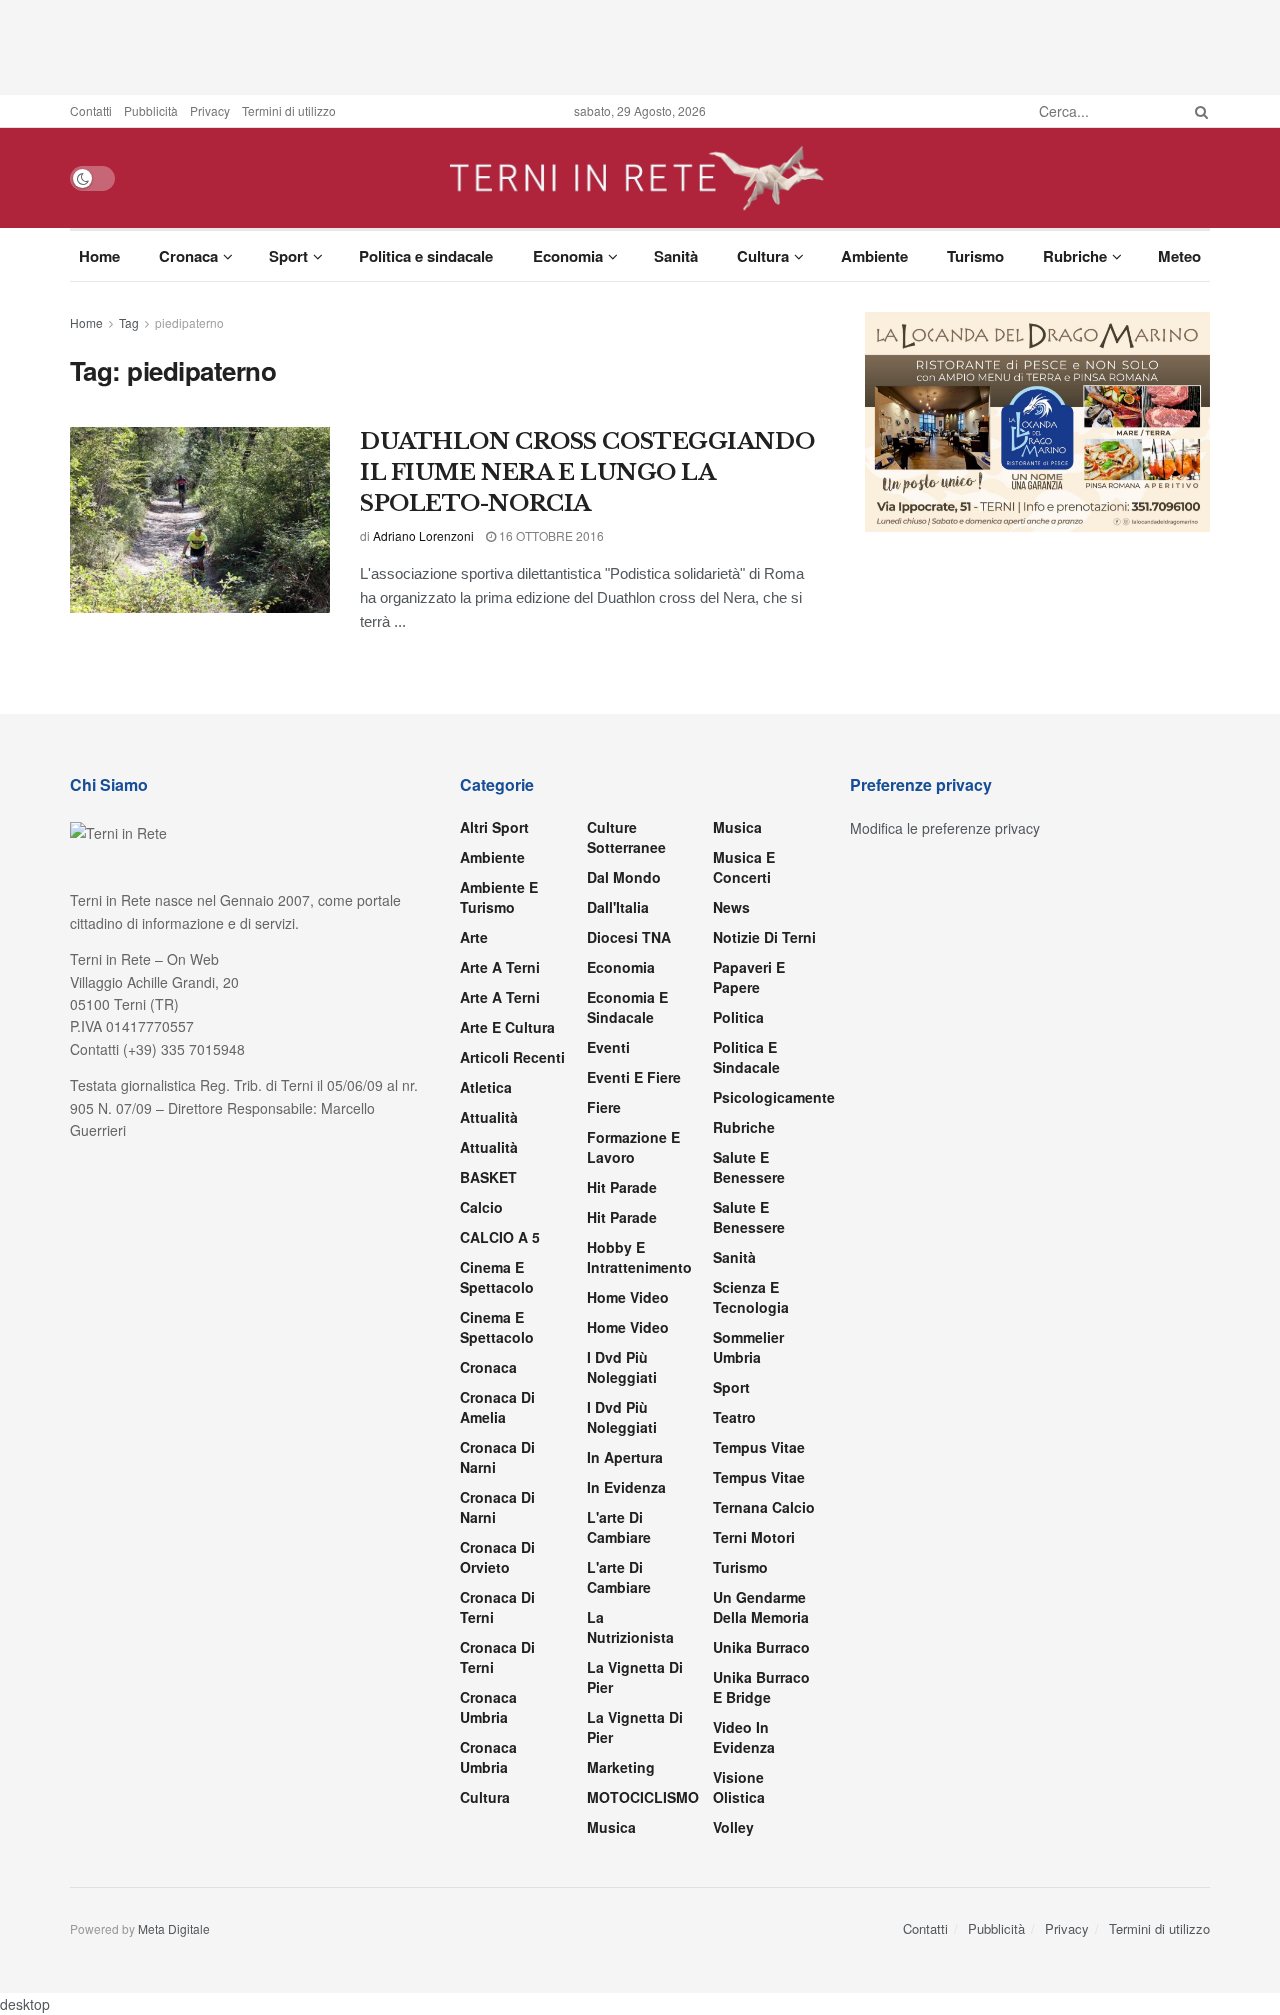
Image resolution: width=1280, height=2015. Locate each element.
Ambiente (874, 256)
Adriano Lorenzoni (423, 535)
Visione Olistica (739, 1787)
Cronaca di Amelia (497, 1407)
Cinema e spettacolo (497, 1277)
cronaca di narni (497, 1457)
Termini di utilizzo (289, 110)
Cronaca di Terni (497, 1607)
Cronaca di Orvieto (497, 1557)
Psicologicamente (774, 1097)
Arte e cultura (507, 1027)
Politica (738, 1017)
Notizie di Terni (764, 937)
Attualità (489, 1117)
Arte (474, 937)
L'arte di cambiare (619, 1527)
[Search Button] (1198, 111)
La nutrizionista (630, 1627)
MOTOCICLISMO (643, 1797)
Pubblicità (151, 110)
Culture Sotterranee (626, 837)
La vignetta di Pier (635, 1677)
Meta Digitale (174, 1928)
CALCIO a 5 (500, 1237)
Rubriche (1075, 256)
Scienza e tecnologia (751, 1297)
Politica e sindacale (426, 256)
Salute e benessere (749, 1167)
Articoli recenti (512, 1057)
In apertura (625, 1457)
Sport (288, 256)
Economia (568, 256)
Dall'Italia (618, 907)
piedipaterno (189, 322)
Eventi (608, 1047)
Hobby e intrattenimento (639, 1257)
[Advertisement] (640, 45)
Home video (628, 1297)
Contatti (91, 110)
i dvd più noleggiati (622, 1367)
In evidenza (626, 1487)
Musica (611, 1827)
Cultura (763, 256)
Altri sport (494, 827)
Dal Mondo (624, 877)
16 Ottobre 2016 (550, 535)
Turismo (975, 256)
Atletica (486, 1087)
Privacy (210, 110)
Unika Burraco (761, 1647)
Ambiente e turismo (499, 897)
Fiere (604, 1107)
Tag (129, 322)
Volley (733, 1827)
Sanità (676, 256)
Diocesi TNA (629, 937)
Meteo (1179, 256)
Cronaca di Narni (497, 1507)
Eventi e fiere (634, 1077)
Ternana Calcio (764, 1507)
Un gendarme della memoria (761, 1607)
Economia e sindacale (627, 1007)
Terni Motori (754, 1537)
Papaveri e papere (749, 977)
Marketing (621, 1767)
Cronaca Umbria (488, 1707)
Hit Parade (622, 1187)
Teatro (734, 1417)
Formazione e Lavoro (633, 1147)
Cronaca (188, 256)
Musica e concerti (744, 867)
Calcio (481, 1207)
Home (99, 256)
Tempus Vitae (759, 1447)
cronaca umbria (488, 1757)
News (731, 907)
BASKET (488, 1177)
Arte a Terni (500, 967)
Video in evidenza (744, 1737)
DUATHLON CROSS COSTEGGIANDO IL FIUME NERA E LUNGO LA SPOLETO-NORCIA (587, 472)
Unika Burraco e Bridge (761, 1687)
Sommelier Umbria (748, 1347)
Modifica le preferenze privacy (945, 828)
